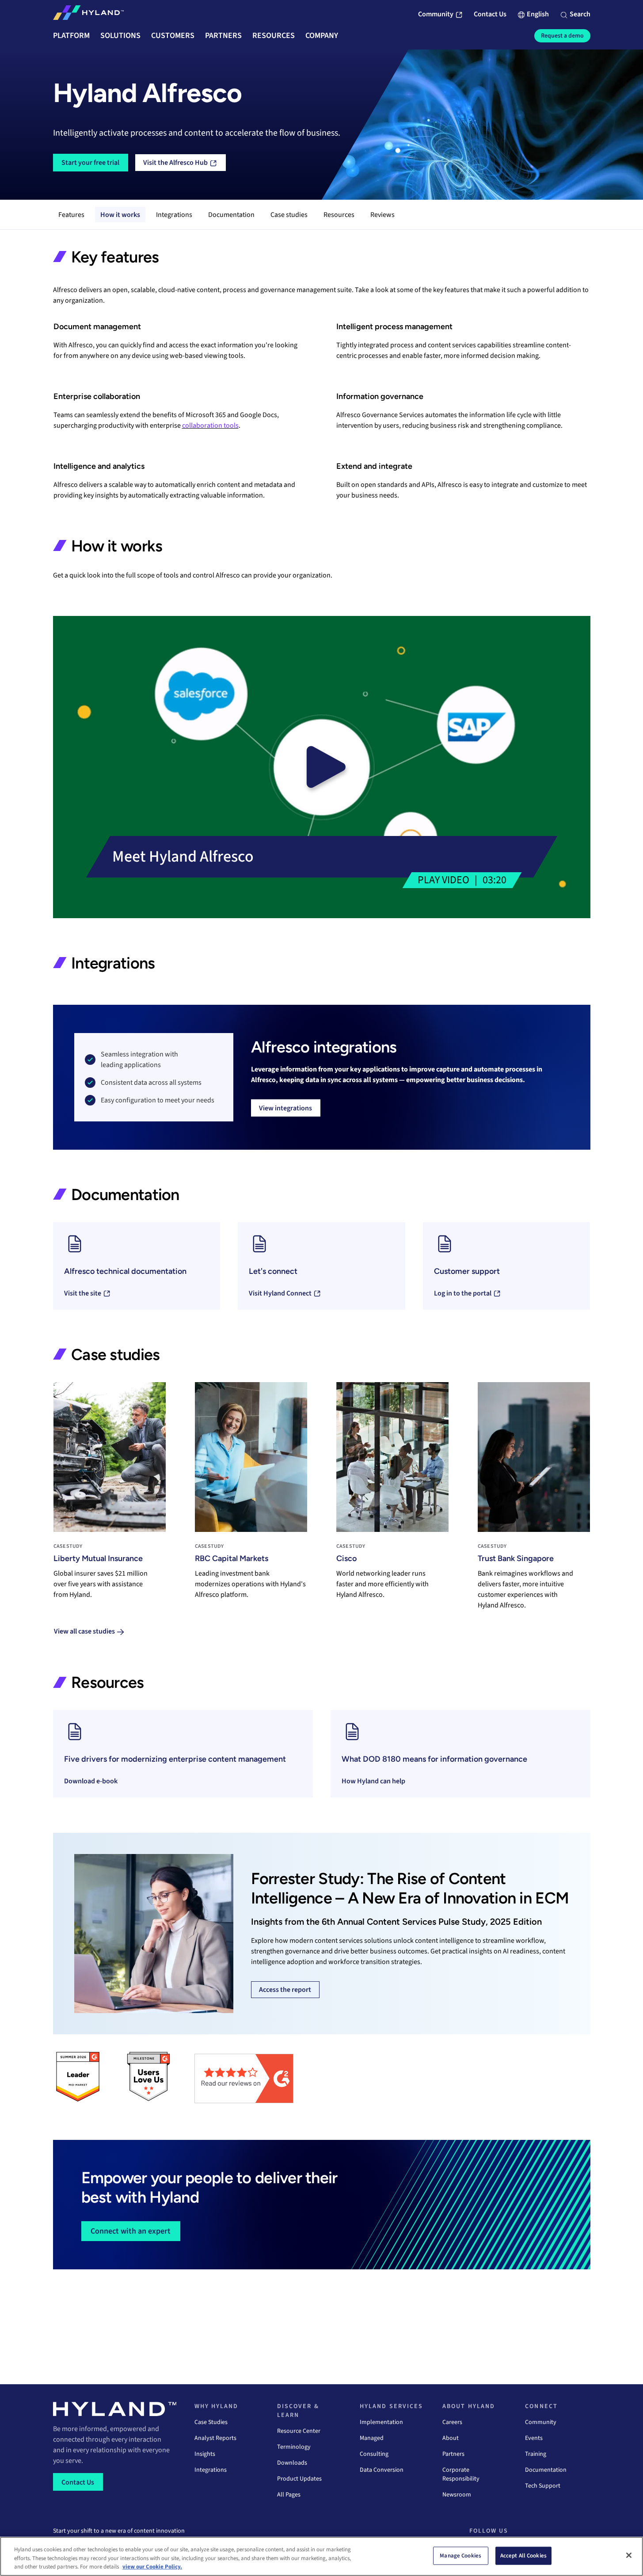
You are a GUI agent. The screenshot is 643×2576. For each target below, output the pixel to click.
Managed (372, 2438)
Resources (339, 215)
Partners (453, 2454)
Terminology (294, 2447)
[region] (321, 2556)
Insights (205, 2454)
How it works (120, 215)
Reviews (382, 215)
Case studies (289, 215)
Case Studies (211, 2422)
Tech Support (543, 2486)
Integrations (174, 215)
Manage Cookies (460, 2555)
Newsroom (457, 2495)
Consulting (374, 2454)
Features (71, 215)
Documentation (231, 215)
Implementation (381, 2422)
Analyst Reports (215, 2438)
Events (534, 2438)
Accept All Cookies (523, 2555)
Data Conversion (382, 2470)
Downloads (292, 2463)
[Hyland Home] (88, 15)
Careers (452, 2422)
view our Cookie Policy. (152, 2567)
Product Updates (299, 2479)
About (451, 2438)
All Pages (289, 2495)
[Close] (629, 2555)
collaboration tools (210, 426)
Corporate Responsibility (461, 2474)
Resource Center (299, 2431)
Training (536, 2454)
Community (541, 2422)
